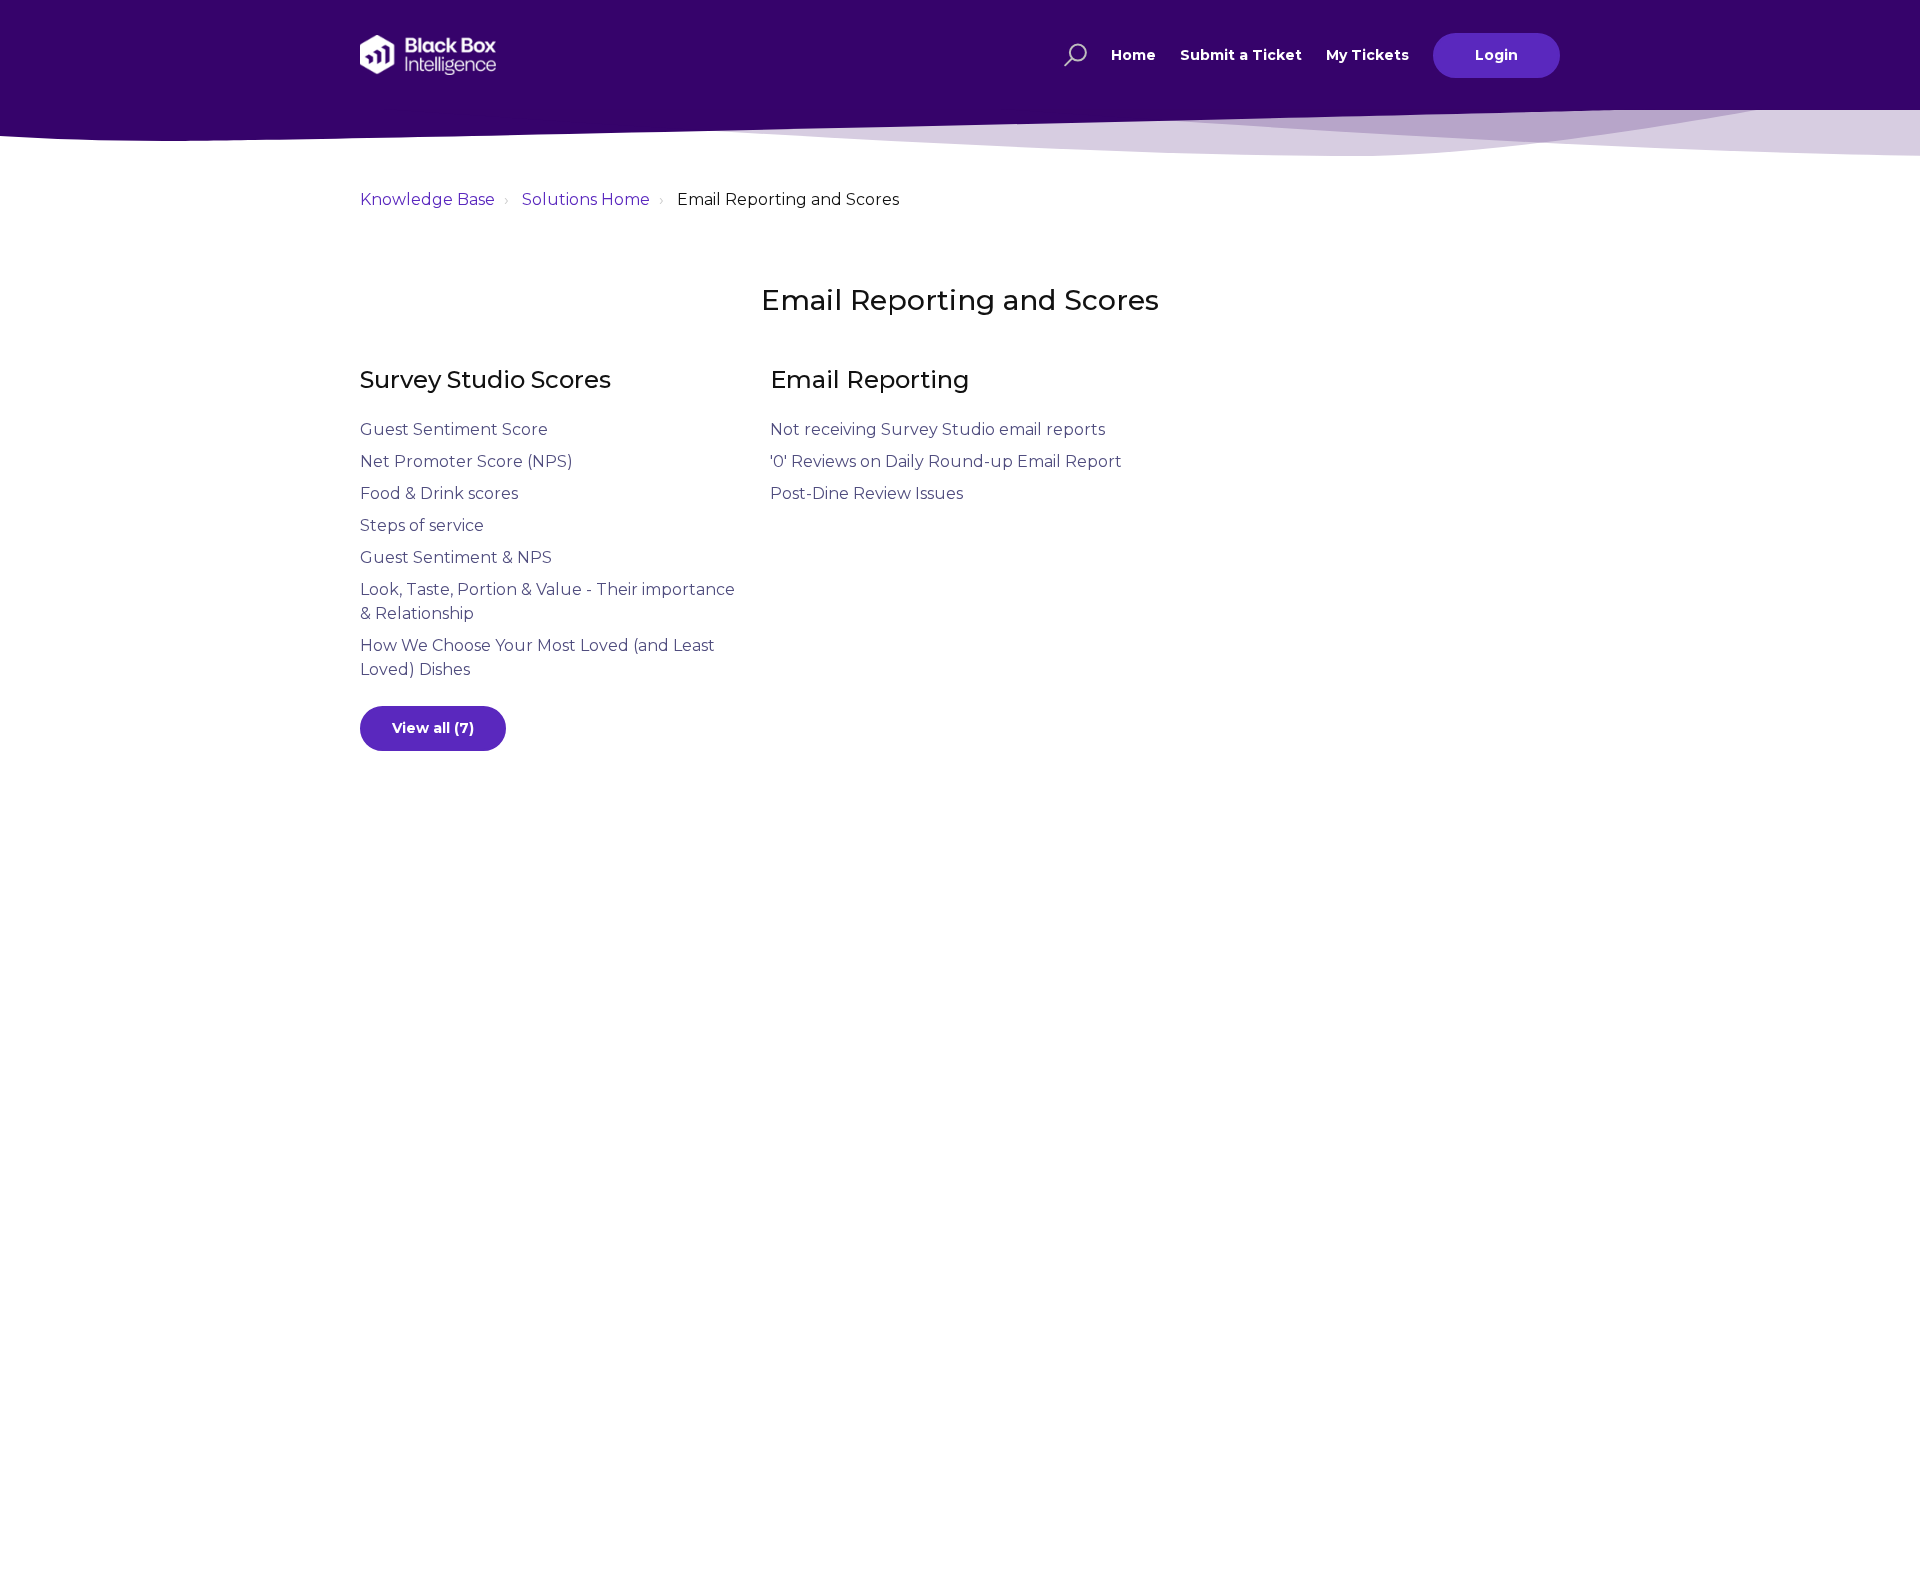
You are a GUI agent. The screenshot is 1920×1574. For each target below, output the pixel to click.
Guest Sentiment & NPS (456, 557)
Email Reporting (870, 379)
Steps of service (422, 525)
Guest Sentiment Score (454, 429)
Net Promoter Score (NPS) (466, 461)
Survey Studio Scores (485, 379)
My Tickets (1367, 55)
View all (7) (433, 728)
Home (1133, 55)
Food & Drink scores (439, 493)
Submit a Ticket (1241, 55)
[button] (1072, 55)
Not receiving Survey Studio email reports (937, 429)
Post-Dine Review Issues (866, 493)
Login (1496, 55)
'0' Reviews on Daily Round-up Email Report (946, 461)
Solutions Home (586, 199)
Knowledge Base (427, 199)
